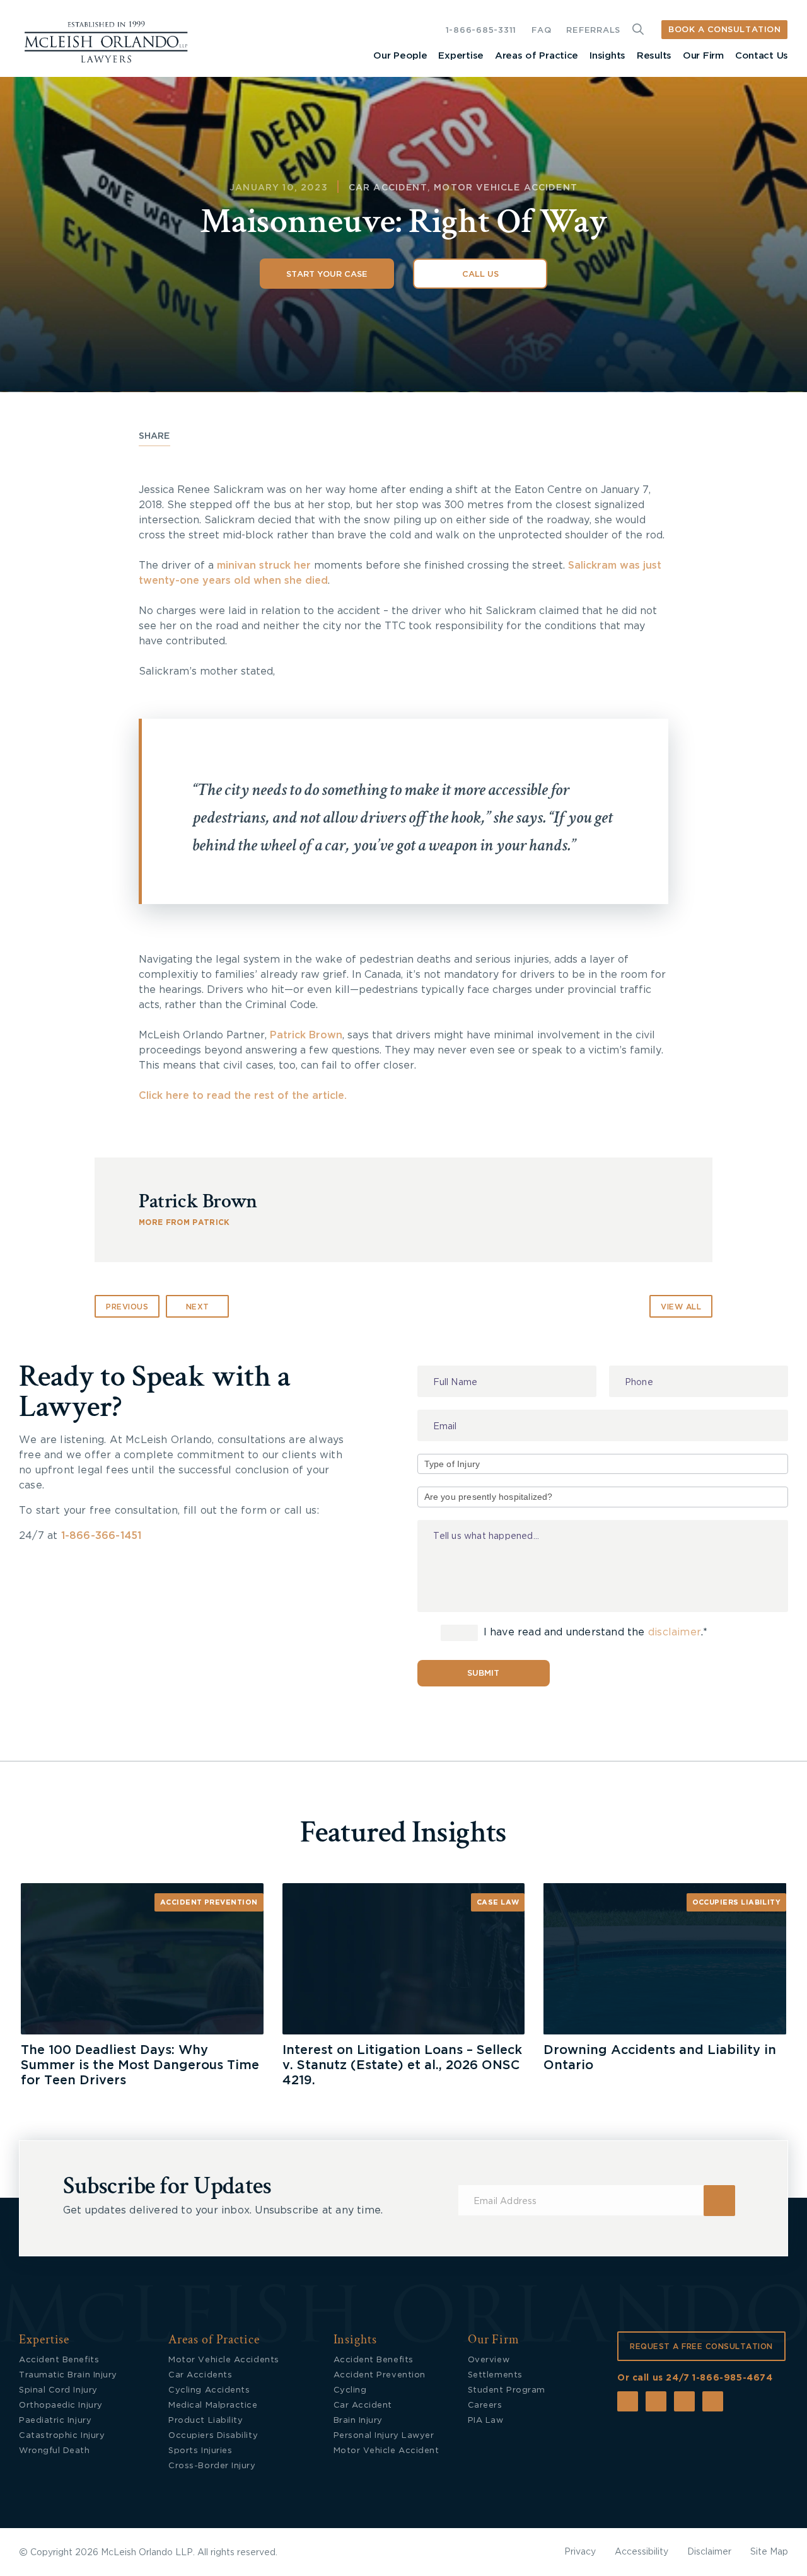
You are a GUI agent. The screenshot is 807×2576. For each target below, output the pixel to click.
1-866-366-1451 (102, 1536)
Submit (483, 1674)
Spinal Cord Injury (58, 2390)
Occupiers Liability (737, 1902)
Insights (607, 56)
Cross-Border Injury (212, 2466)
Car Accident (388, 188)
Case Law (498, 1902)
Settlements (495, 2375)
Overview (489, 2360)
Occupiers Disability (213, 2436)
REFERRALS (593, 31)
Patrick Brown (306, 1035)
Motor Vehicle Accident (506, 188)
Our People (400, 56)
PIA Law (486, 2421)
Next (198, 1307)
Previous (127, 1307)
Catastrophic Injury (62, 2436)
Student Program (507, 2390)
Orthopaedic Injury (61, 2405)
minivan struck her (262, 566)
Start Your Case (327, 275)
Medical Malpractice (213, 2405)
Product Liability (206, 2421)
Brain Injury (358, 2421)
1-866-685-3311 (481, 31)
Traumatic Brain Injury (68, 2375)
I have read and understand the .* (594, 1632)
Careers (485, 2405)
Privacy (580, 2552)
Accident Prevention (209, 1902)
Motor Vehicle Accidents (224, 2360)
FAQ (541, 31)
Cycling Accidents (209, 2390)
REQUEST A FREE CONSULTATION (701, 2347)
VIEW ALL (681, 1307)
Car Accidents (200, 2375)
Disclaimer (709, 2552)
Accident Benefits (59, 2360)
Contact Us (762, 56)
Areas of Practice (537, 56)
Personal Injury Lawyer (384, 2436)
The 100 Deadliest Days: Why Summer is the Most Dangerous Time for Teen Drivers (140, 2065)
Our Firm (703, 56)
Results (654, 56)
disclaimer (675, 1632)
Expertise (461, 56)
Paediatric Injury (55, 2421)
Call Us (480, 275)
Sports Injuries (200, 2451)
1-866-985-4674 (732, 2378)
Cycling (350, 2390)
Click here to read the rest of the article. (243, 1096)
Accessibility (642, 2552)
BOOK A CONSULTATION (724, 30)
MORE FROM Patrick (184, 1222)
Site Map (769, 2552)
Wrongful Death (55, 2451)
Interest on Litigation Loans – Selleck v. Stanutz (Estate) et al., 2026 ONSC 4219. (402, 2065)
